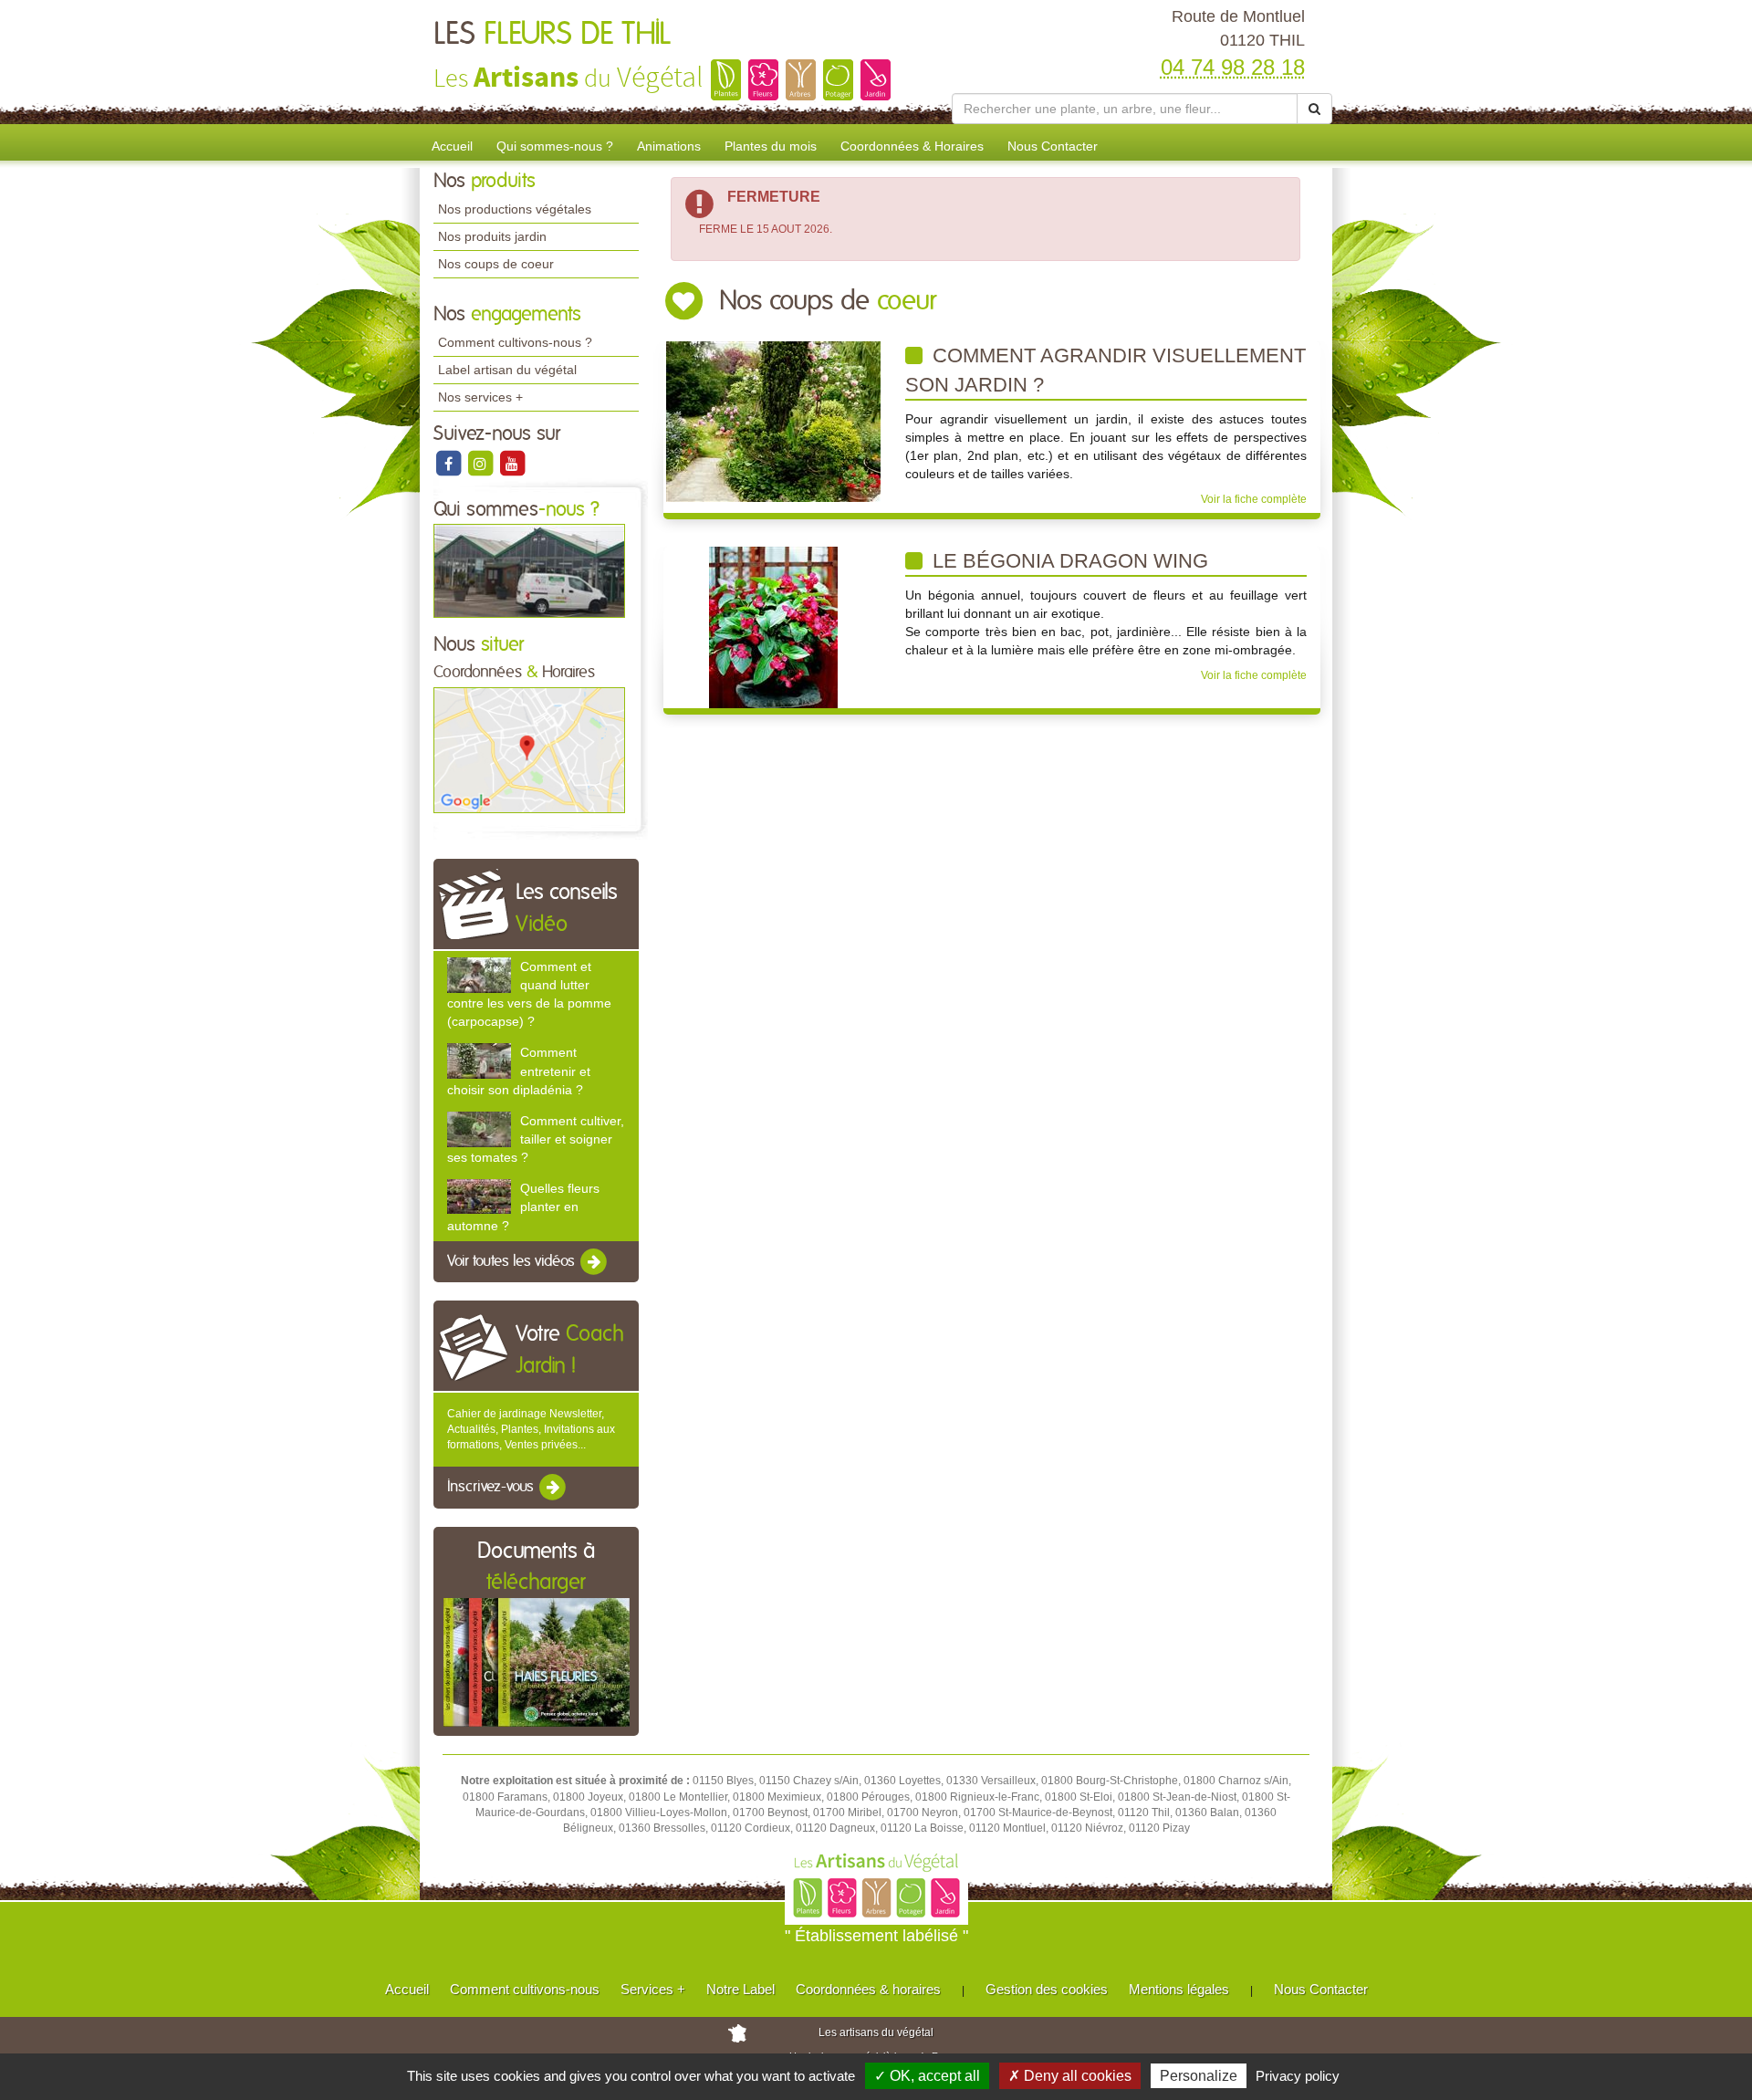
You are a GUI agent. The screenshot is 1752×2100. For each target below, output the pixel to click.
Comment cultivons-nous (525, 1989)
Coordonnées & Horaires (912, 146)
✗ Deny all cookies (1070, 2076)
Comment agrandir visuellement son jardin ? (1105, 370)
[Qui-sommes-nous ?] (529, 570)
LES (552, 35)
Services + (653, 1989)
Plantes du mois (771, 146)
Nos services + (480, 397)
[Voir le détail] (479, 975)
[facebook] (449, 463)
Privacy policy (1298, 2076)
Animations (669, 146)
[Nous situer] (529, 749)
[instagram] (481, 463)
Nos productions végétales (515, 209)
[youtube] (512, 463)
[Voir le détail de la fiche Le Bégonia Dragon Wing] (773, 626)
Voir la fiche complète (1254, 499)
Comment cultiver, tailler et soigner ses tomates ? (536, 1139)
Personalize (1199, 2076)
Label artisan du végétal (507, 370)
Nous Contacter (1053, 146)
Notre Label (740, 1989)
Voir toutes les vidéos (513, 1261)
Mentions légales (1179, 1989)
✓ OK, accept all (927, 2076)
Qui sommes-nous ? (555, 146)
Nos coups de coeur (496, 264)
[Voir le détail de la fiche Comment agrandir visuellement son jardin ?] (773, 421)
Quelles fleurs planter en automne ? (523, 1207)
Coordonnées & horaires (868, 1989)
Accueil (452, 146)
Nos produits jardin (492, 236)
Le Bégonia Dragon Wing (1068, 561)
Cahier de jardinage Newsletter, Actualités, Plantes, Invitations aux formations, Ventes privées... (531, 1429)
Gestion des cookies (1047, 1989)
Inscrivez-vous (492, 1488)
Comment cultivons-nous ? (515, 342)
